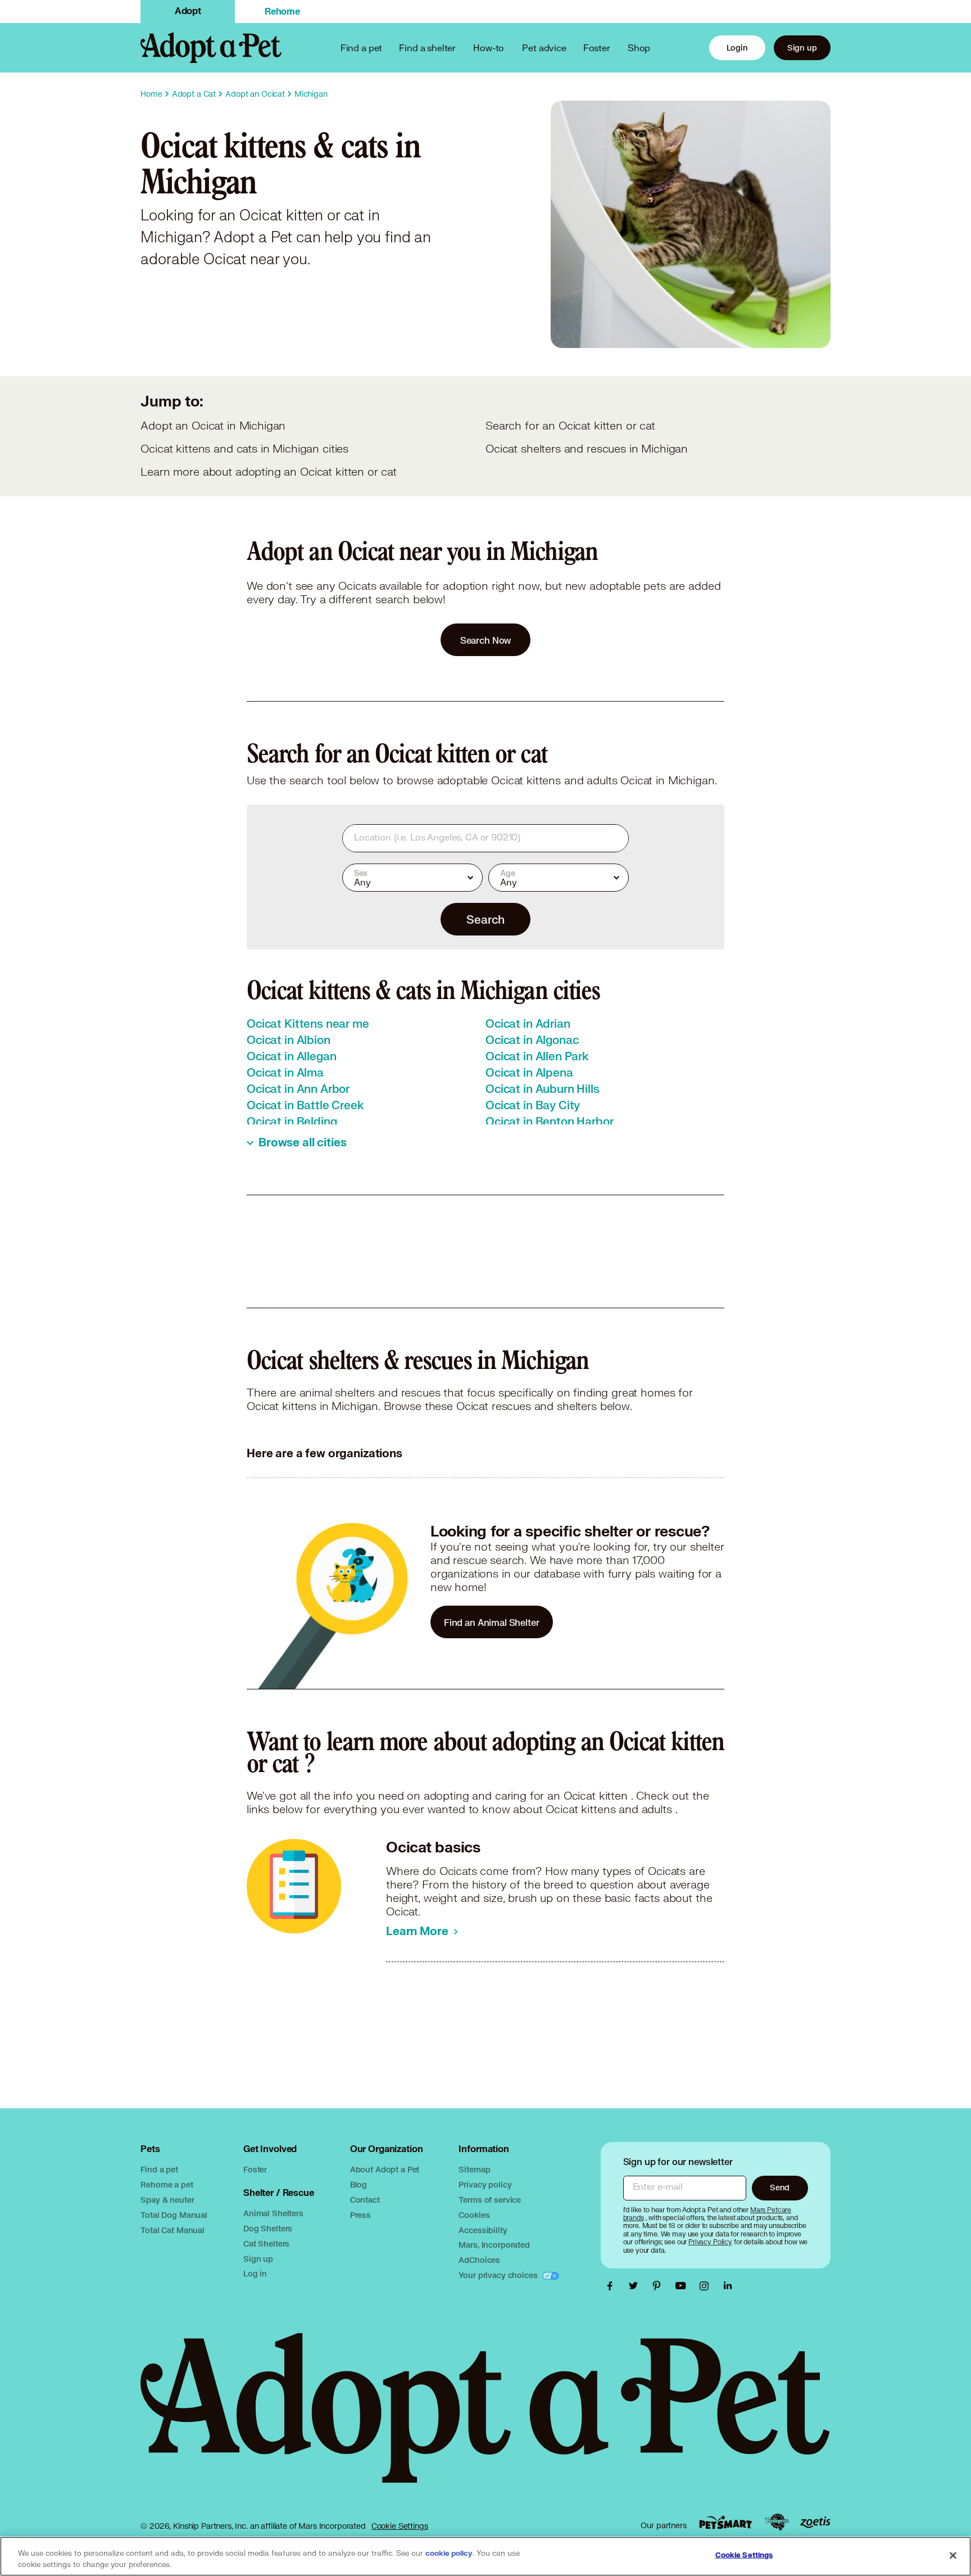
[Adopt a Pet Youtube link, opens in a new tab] (683, 2286)
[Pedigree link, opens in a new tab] (777, 2522)
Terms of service (490, 2200)
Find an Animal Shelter (492, 1622)
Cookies (474, 2215)
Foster (597, 48)
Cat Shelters (266, 2243)
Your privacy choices (499, 2275)
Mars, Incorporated (494, 2245)
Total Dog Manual (174, 2215)
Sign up (802, 48)
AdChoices (479, 2260)
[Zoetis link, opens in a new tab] (815, 2522)
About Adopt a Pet (385, 2169)
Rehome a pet (167, 2184)
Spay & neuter (167, 2200)
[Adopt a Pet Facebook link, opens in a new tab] (612, 2286)
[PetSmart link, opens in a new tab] (725, 2522)
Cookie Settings (400, 2526)
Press (360, 2215)
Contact (365, 2200)
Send (780, 2187)
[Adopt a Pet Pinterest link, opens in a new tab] (660, 2286)
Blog (359, 2184)
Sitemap (474, 2169)
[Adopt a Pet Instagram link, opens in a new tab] (707, 2286)
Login (737, 48)
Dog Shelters (268, 2228)
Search (485, 919)
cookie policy (449, 2554)
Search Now (486, 640)
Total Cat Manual (173, 2230)
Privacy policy (485, 2184)
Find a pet (159, 2169)
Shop (639, 48)
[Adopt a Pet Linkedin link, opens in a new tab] (728, 2286)
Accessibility (483, 2230)
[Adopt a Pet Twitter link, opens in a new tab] (636, 2286)
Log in (255, 2273)
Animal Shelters (273, 2213)
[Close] (953, 2555)
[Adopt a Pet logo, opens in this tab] (485, 2419)
